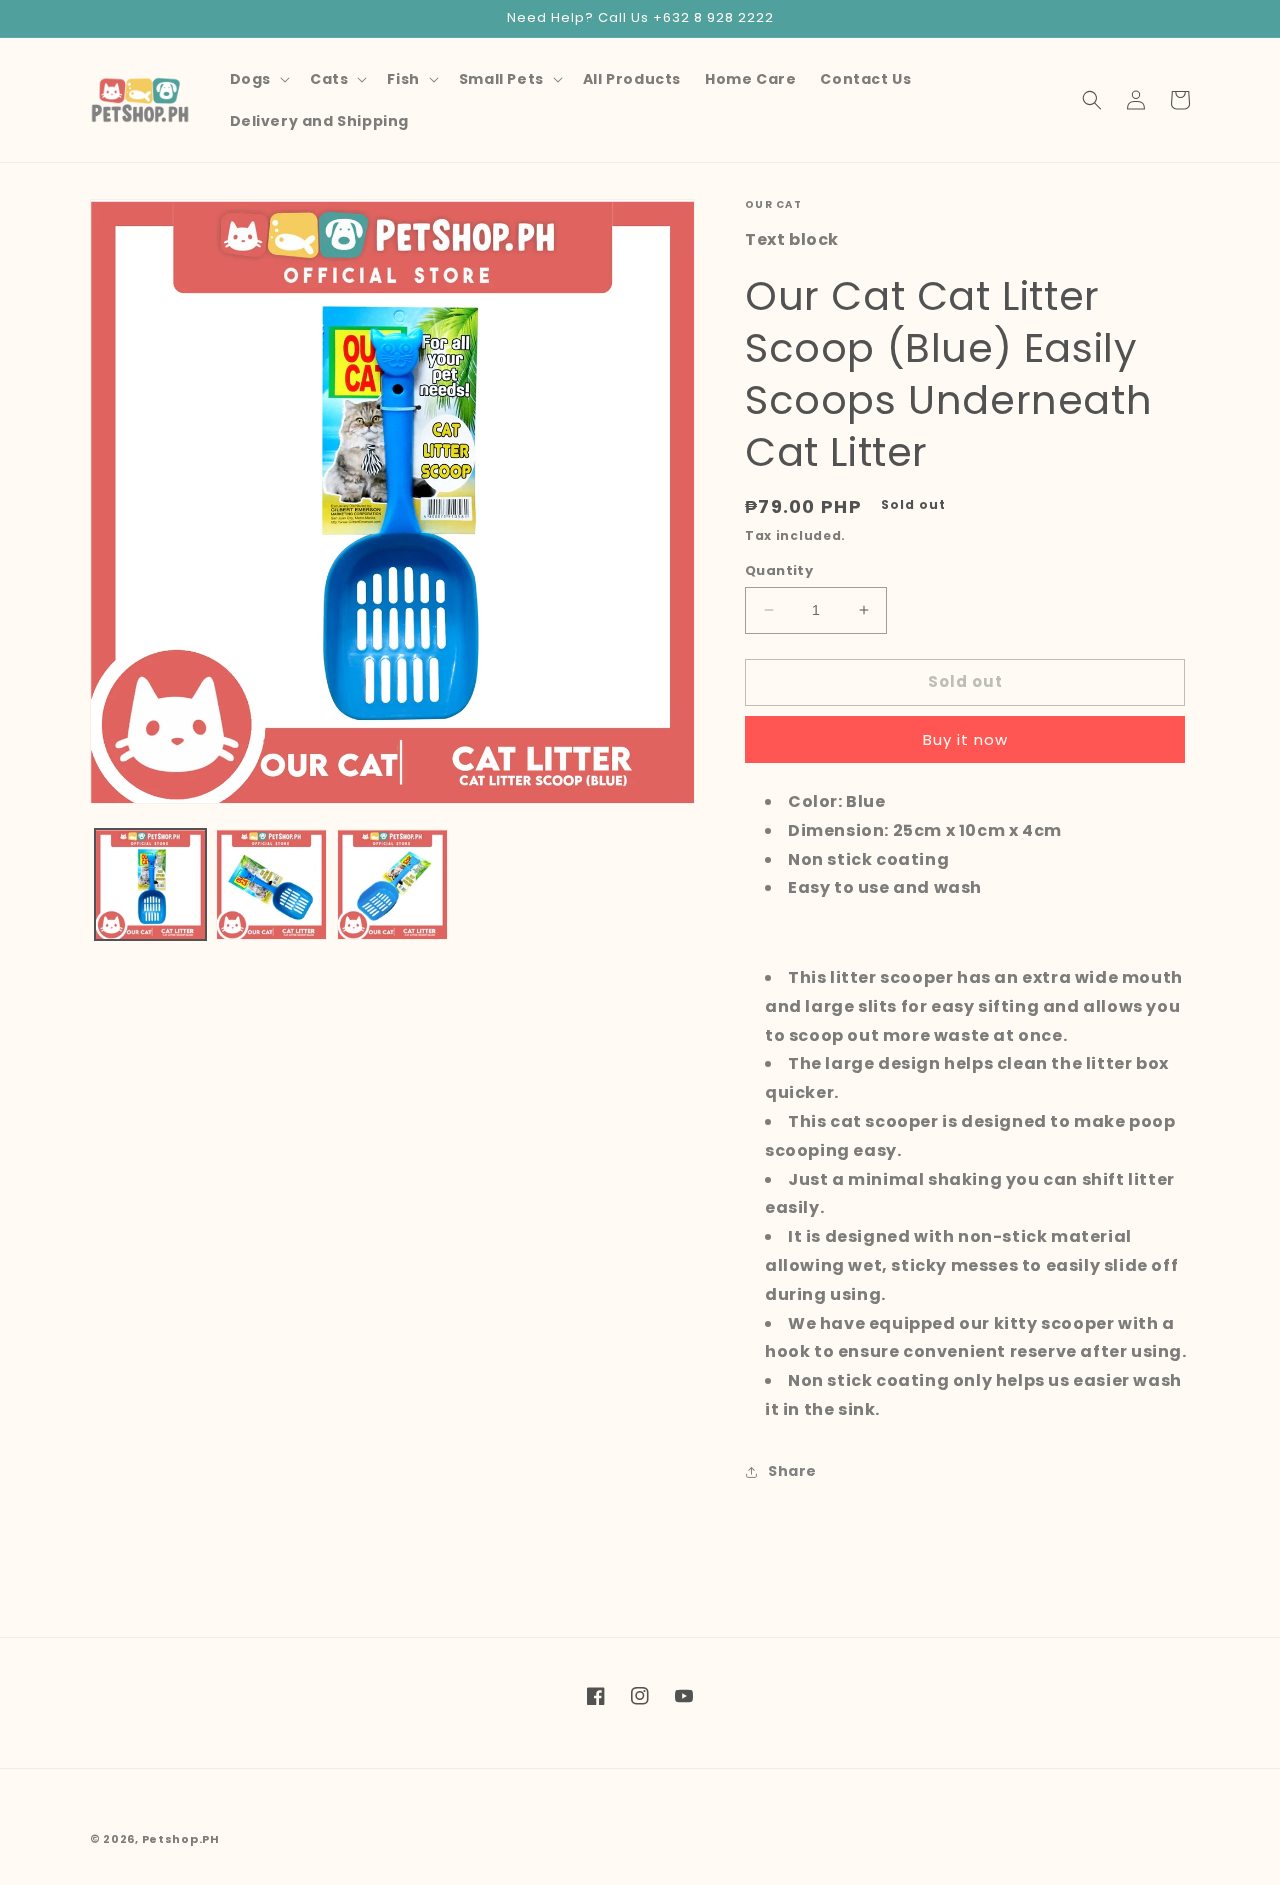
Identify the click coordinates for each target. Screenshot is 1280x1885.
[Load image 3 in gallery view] (392, 884)
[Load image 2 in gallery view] (271, 884)
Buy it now (965, 739)
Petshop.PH (181, 1839)
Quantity (779, 570)
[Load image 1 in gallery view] (150, 884)
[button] (258, 79)
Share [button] (792, 1471)
